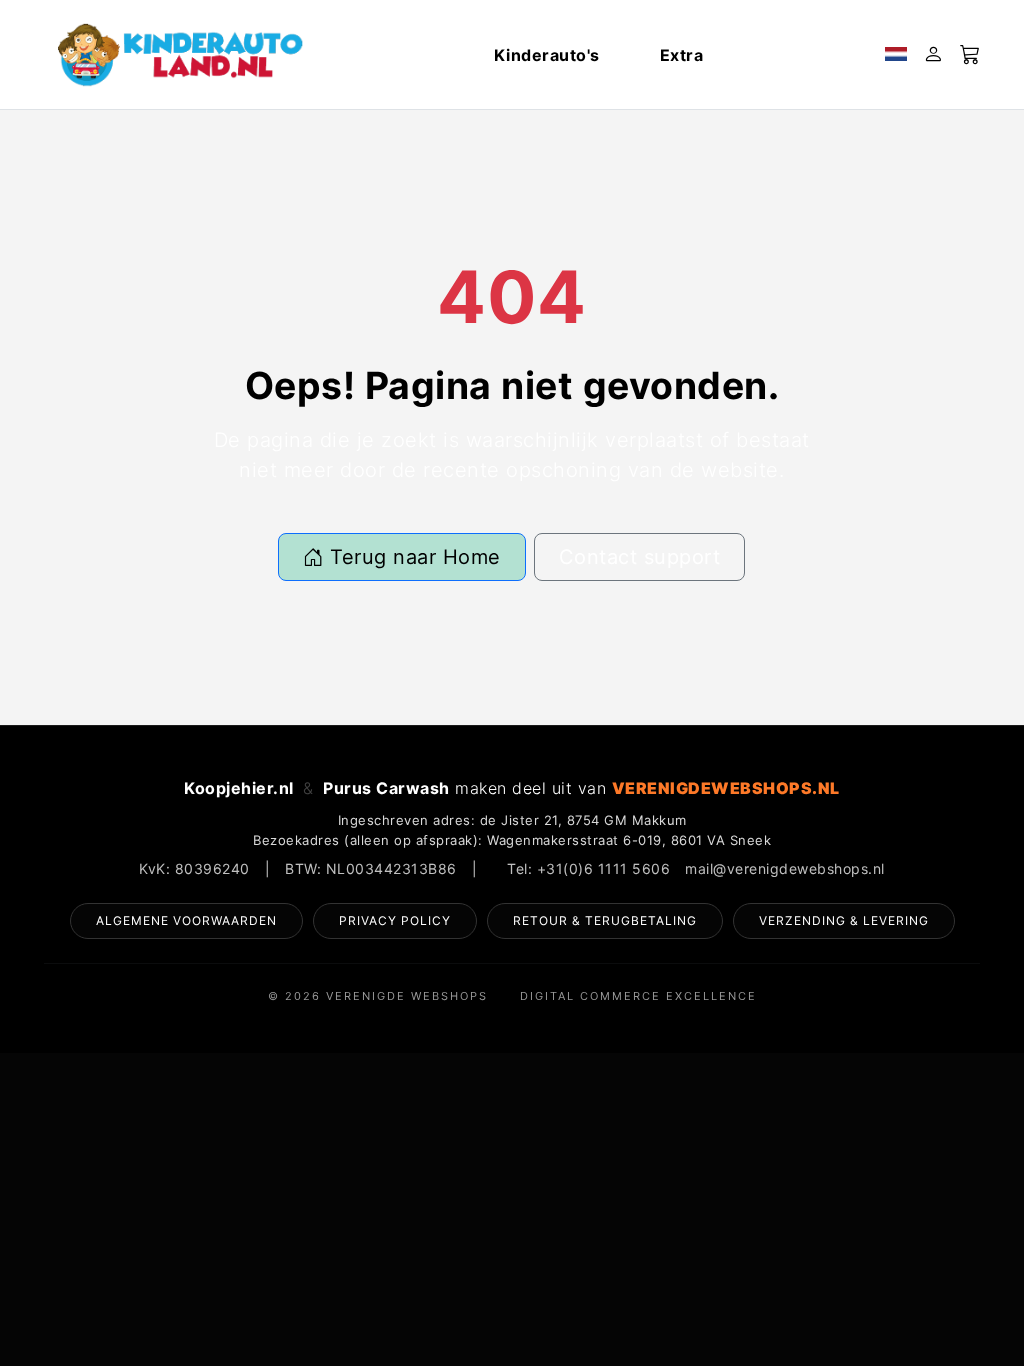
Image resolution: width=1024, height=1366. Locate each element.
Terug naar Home (412, 557)
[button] (896, 55)
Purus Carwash (386, 788)
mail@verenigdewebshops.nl (785, 868)
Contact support (640, 557)
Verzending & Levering (844, 920)
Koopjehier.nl (239, 788)
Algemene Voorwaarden (186, 920)
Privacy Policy (395, 920)
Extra (682, 55)
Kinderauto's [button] (547, 55)
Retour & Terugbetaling (605, 920)
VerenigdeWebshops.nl (726, 788)
